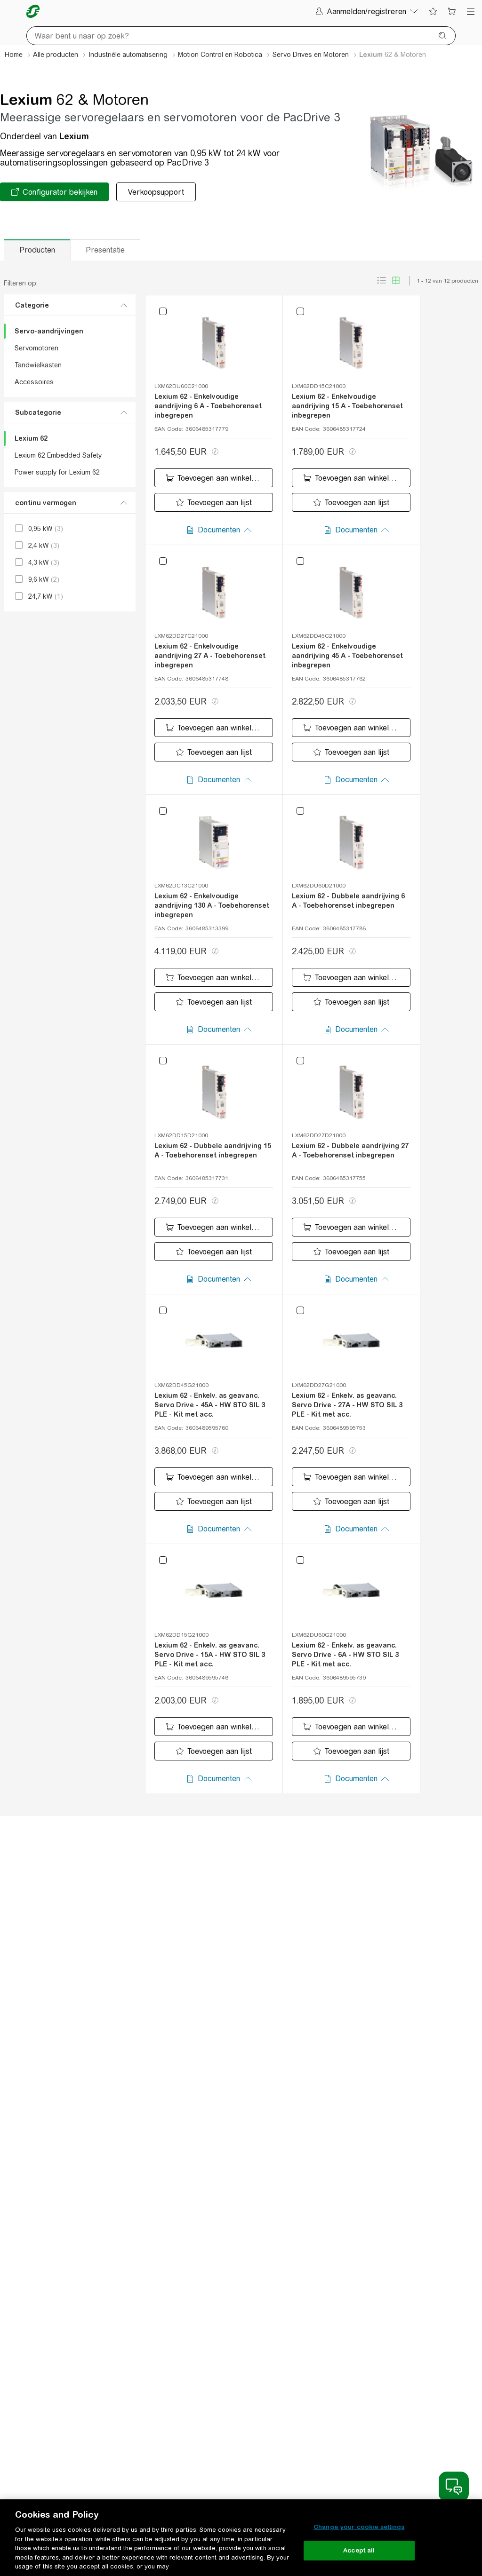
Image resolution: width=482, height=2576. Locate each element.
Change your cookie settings (359, 2527)
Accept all (359, 2550)
